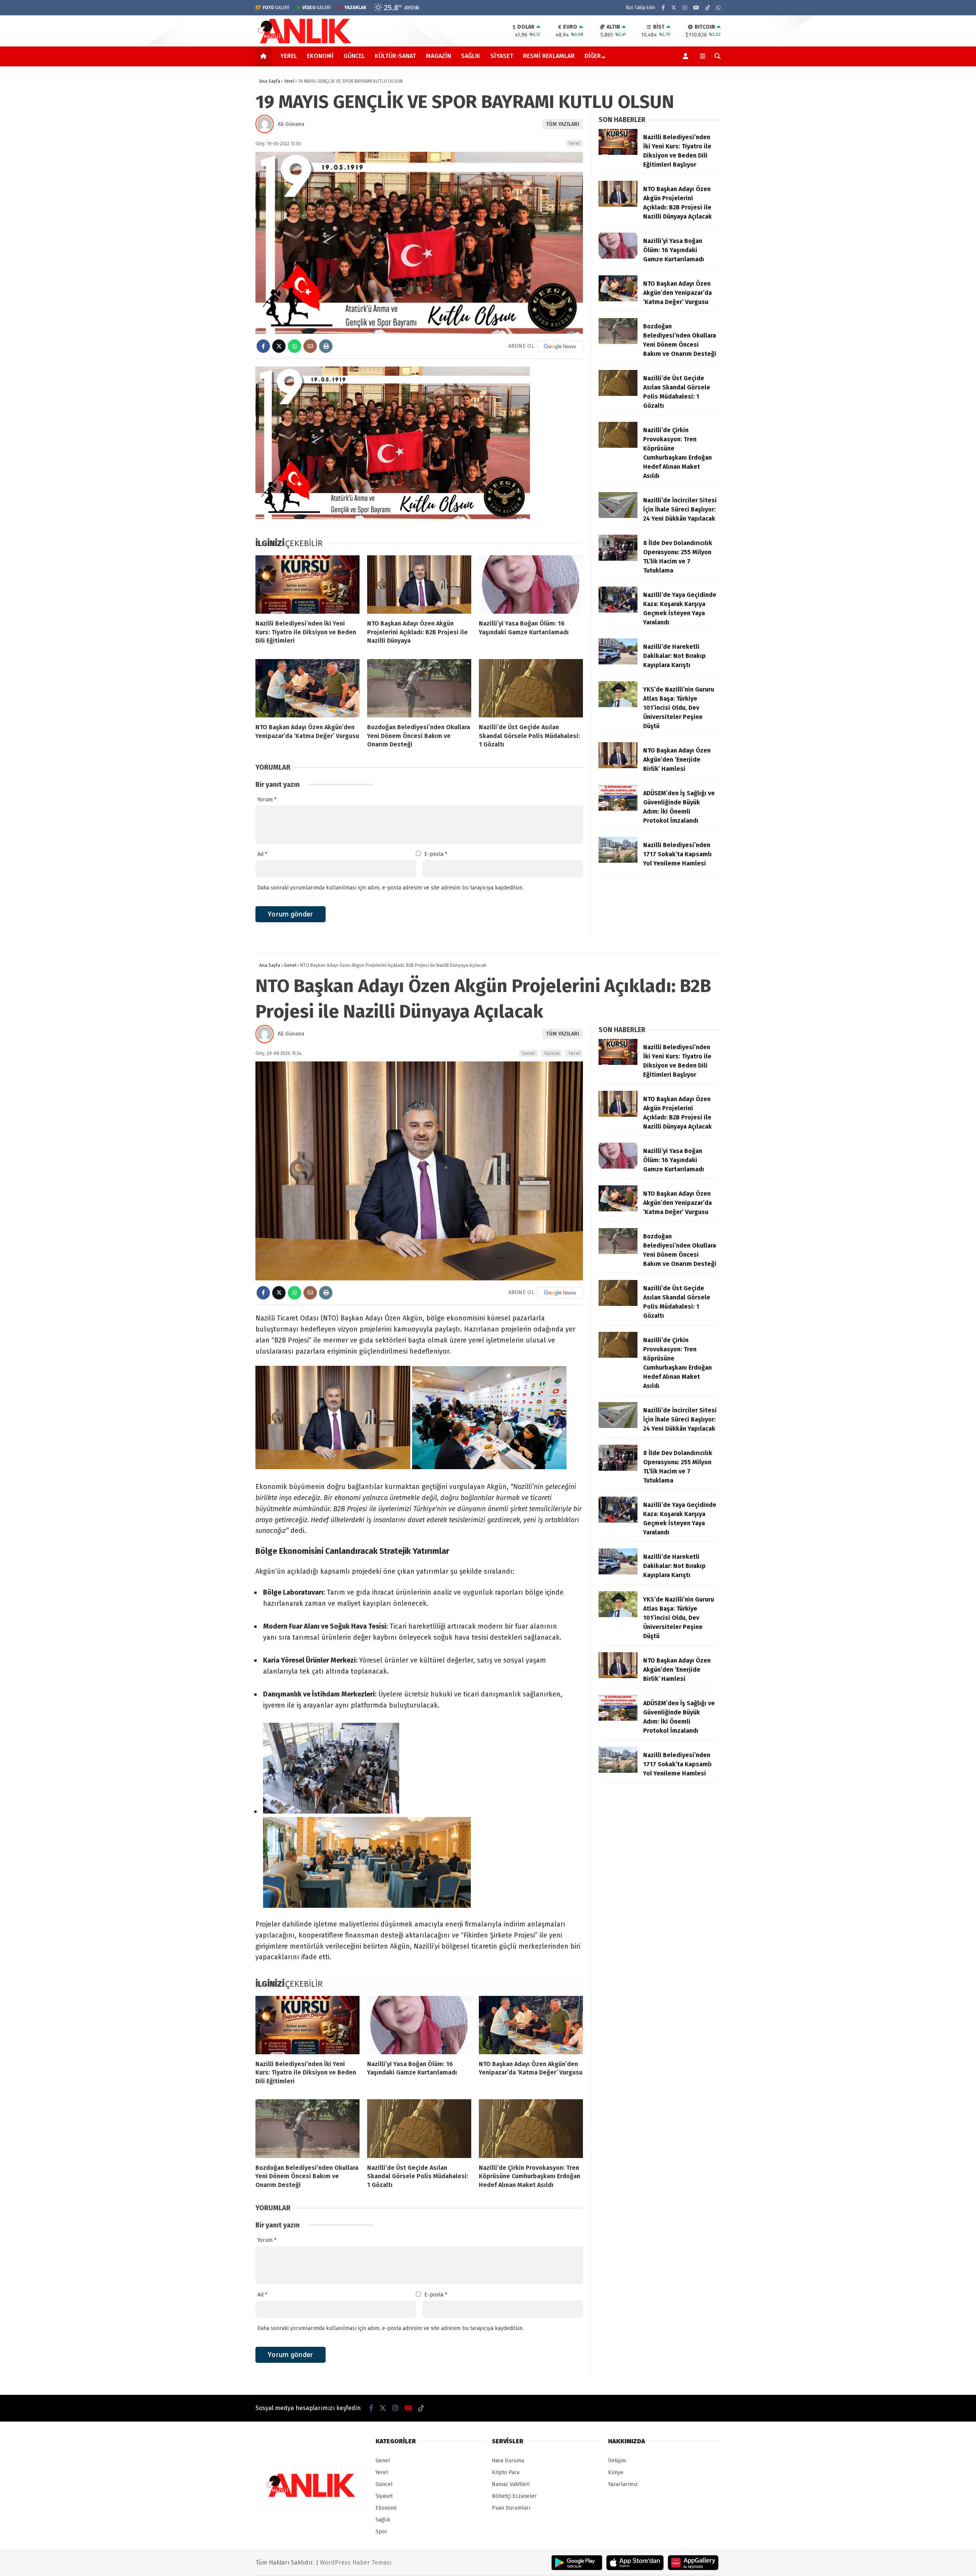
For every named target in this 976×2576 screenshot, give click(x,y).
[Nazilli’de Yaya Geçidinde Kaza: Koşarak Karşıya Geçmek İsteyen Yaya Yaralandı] (618, 611)
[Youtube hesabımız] (696, 8)
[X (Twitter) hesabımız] (674, 8)
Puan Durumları (511, 2508)
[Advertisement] (217, 188)
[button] (265, 56)
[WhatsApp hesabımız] (718, 8)
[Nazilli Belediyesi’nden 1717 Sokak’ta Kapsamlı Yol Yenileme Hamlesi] (618, 861)
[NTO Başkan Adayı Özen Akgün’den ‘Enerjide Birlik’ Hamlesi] (618, 766)
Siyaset (502, 56)
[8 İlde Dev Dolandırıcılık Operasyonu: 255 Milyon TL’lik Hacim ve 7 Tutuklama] (618, 559)
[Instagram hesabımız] (685, 8)
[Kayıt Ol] (687, 56)
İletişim (617, 2461)
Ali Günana (291, 124)
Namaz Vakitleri (511, 2484)
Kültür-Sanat (395, 56)
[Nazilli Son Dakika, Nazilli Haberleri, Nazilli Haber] (306, 43)
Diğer (593, 56)
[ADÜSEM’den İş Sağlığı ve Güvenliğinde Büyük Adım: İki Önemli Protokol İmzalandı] (618, 809)
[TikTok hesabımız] (708, 8)
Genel (528, 1053)
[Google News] (560, 346)
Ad (262, 854)
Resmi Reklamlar (549, 56)
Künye (616, 2472)
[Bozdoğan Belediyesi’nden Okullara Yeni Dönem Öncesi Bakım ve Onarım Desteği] (419, 688)
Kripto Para (506, 2472)
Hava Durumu (508, 2461)
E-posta (436, 854)
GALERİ (276, 8)
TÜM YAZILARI (563, 124)
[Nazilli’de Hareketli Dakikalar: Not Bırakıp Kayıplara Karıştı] (618, 663)
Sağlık (471, 56)
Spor (381, 2532)
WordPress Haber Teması (356, 2562)
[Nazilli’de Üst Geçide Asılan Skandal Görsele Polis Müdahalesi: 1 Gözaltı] (531, 688)
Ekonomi (320, 56)
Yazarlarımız (623, 2484)
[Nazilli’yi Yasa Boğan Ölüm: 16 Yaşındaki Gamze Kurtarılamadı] (531, 585)
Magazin (438, 56)
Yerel (289, 56)
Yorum (267, 800)
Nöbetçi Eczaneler (514, 2496)
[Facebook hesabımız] (663, 8)
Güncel (354, 56)
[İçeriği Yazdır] (326, 346)
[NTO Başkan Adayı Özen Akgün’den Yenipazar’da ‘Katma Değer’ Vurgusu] (307, 688)
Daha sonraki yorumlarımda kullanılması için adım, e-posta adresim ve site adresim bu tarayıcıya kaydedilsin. (390, 888)
